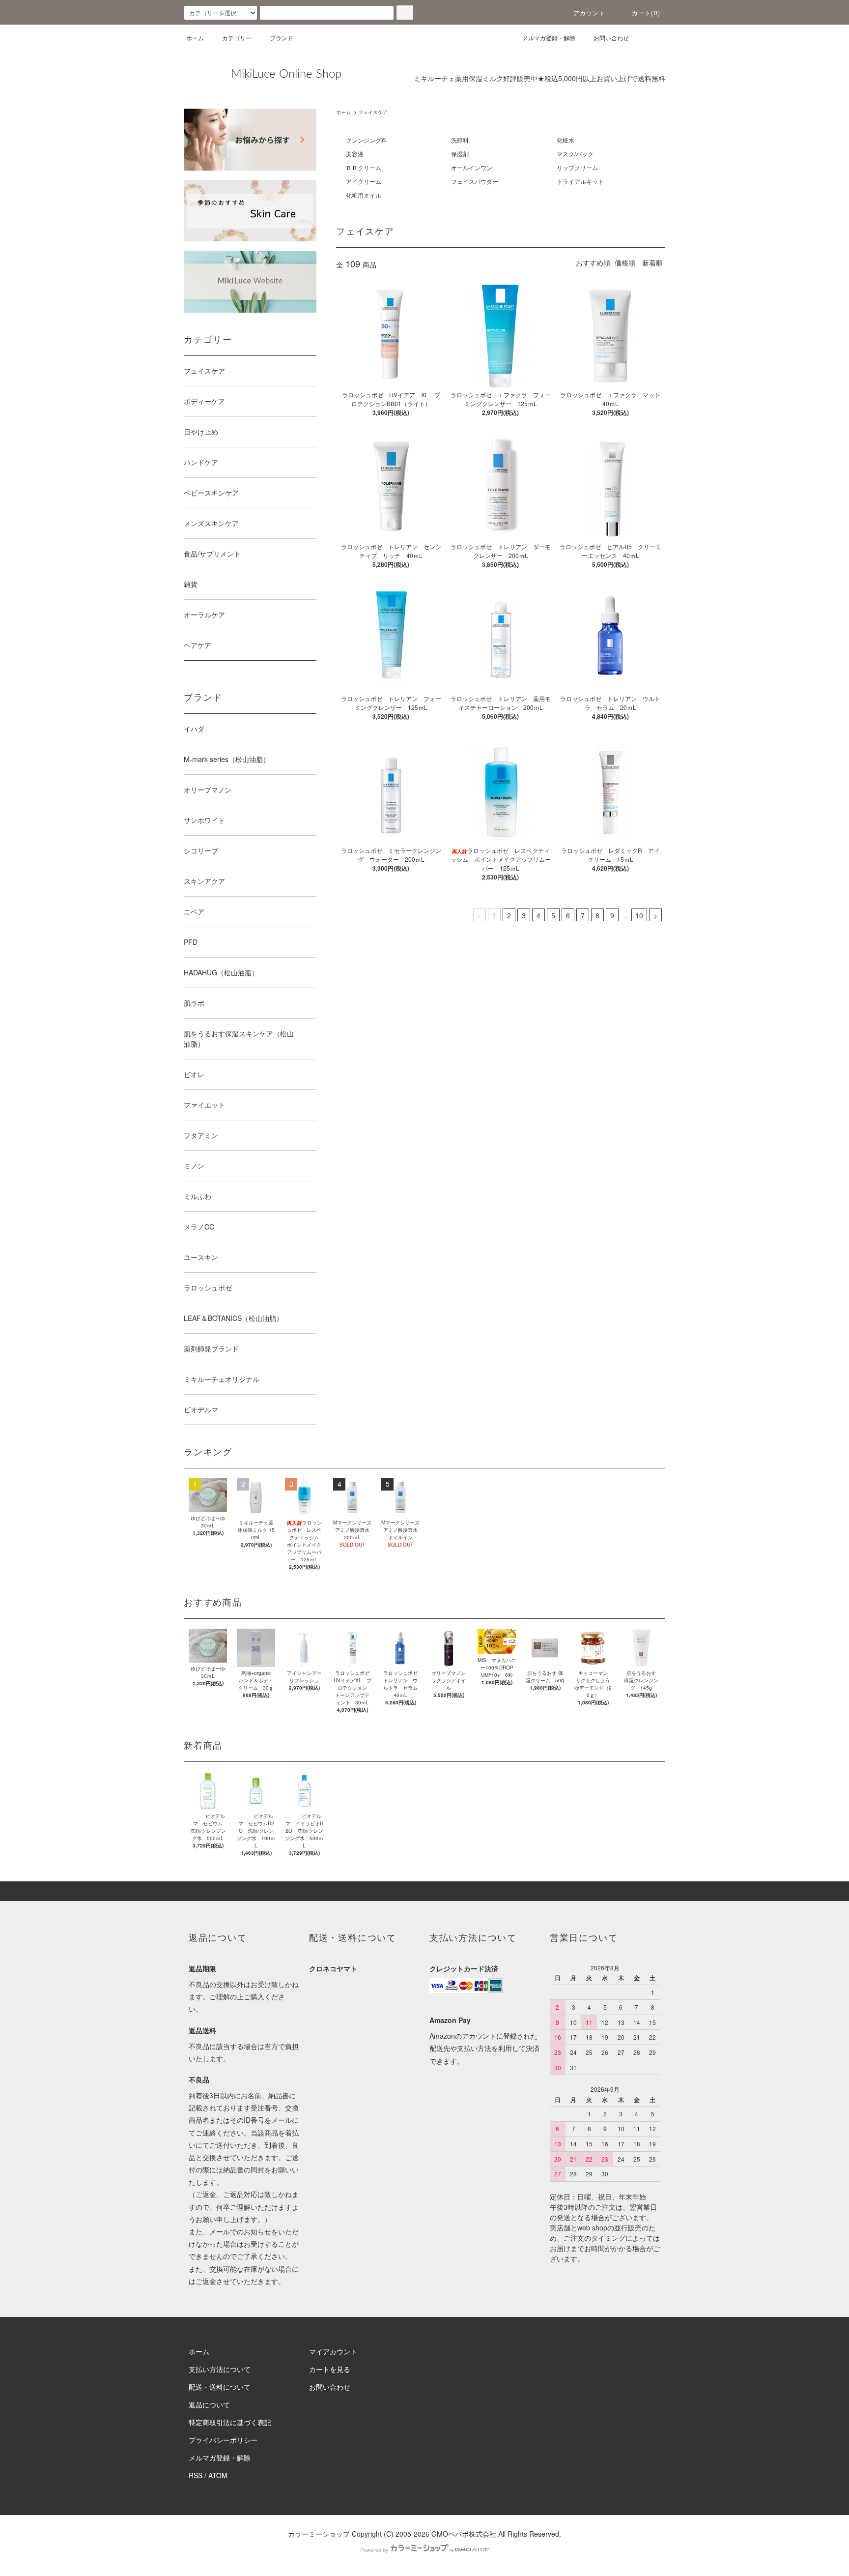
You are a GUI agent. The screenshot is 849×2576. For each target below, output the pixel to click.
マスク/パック (575, 154)
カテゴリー (237, 38)
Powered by (374, 2549)
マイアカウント (333, 2351)
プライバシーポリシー (223, 2440)
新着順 (652, 263)
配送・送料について (220, 2387)
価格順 (625, 263)
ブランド (282, 38)
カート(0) (646, 13)
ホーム (195, 38)
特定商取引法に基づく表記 (230, 2422)
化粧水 (566, 140)
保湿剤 (460, 154)
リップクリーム (577, 167)
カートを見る (330, 2369)
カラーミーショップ (319, 2534)
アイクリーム (364, 181)
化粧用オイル (364, 195)
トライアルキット (580, 181)
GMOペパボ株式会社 (464, 2534)
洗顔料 (460, 140)
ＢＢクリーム (364, 167)
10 (639, 915)
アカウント (590, 13)
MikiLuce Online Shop (286, 74)
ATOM (218, 2475)
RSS (196, 2475)
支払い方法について (220, 2369)
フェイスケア (373, 112)
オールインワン (472, 167)
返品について (209, 2404)
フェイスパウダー (475, 181)
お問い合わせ (611, 38)
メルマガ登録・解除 (549, 38)
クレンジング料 (367, 140)
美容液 (355, 154)
